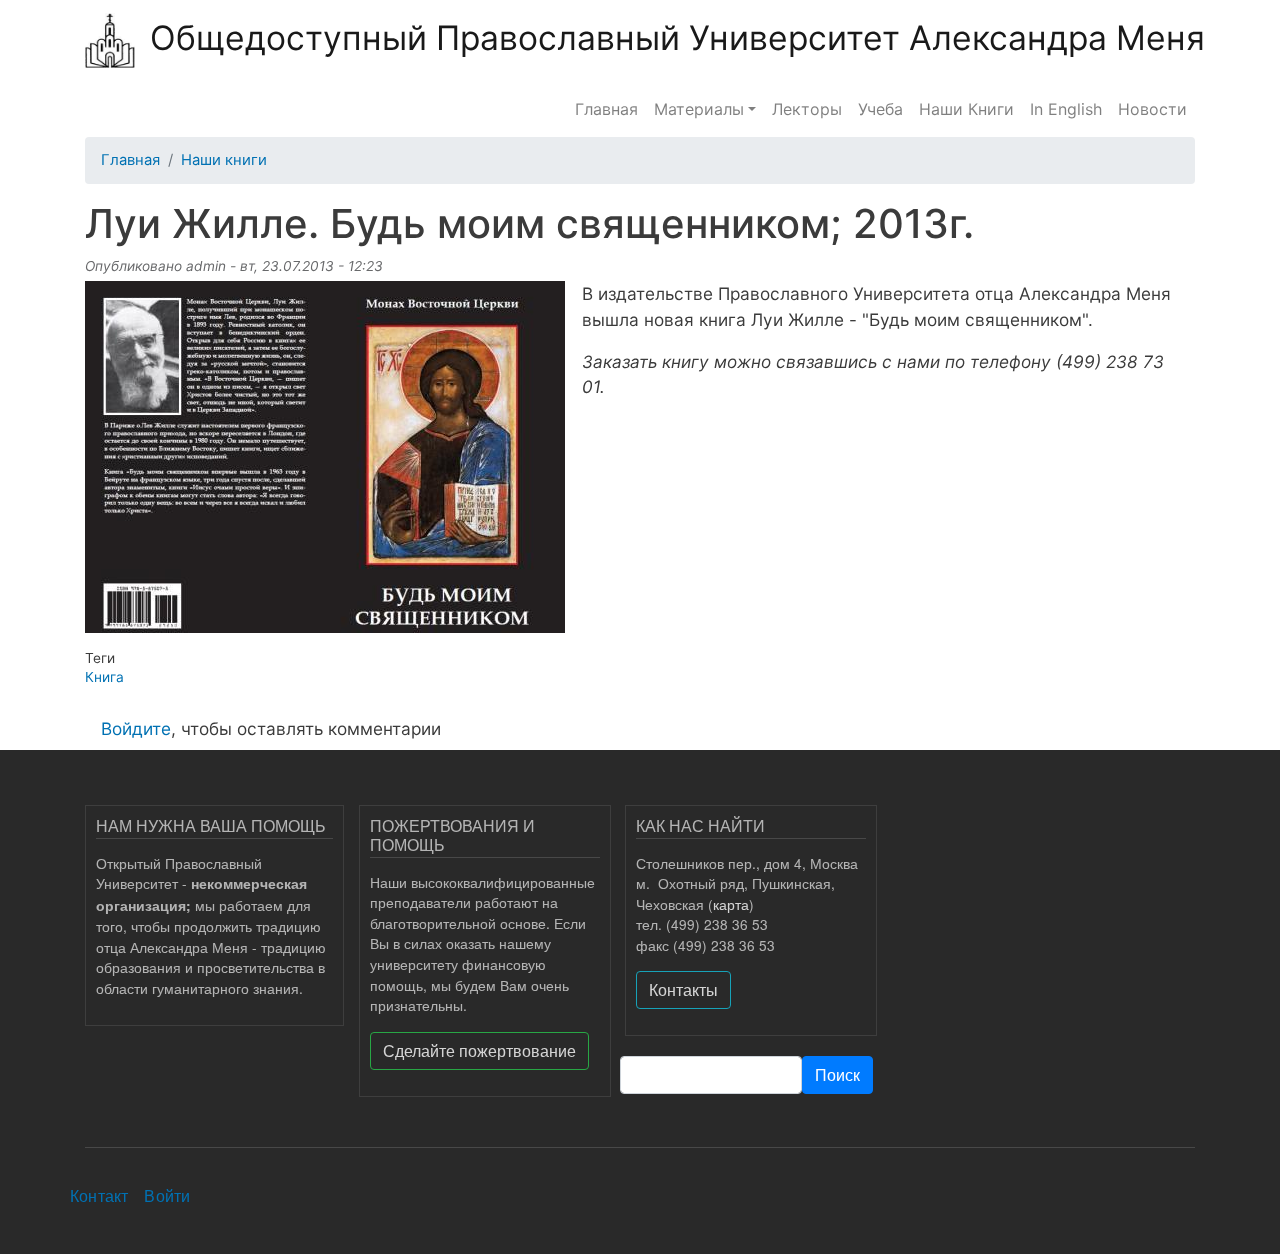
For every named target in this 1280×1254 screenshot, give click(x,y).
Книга (104, 677)
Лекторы (807, 109)
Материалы (699, 109)
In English (1066, 109)
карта (731, 904)
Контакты (683, 989)
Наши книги (224, 160)
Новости (1152, 109)
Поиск (837, 1074)
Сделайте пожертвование (479, 1050)
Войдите (136, 728)
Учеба (880, 109)
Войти (167, 1195)
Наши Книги (966, 109)
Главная (606, 109)
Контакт (99, 1195)
